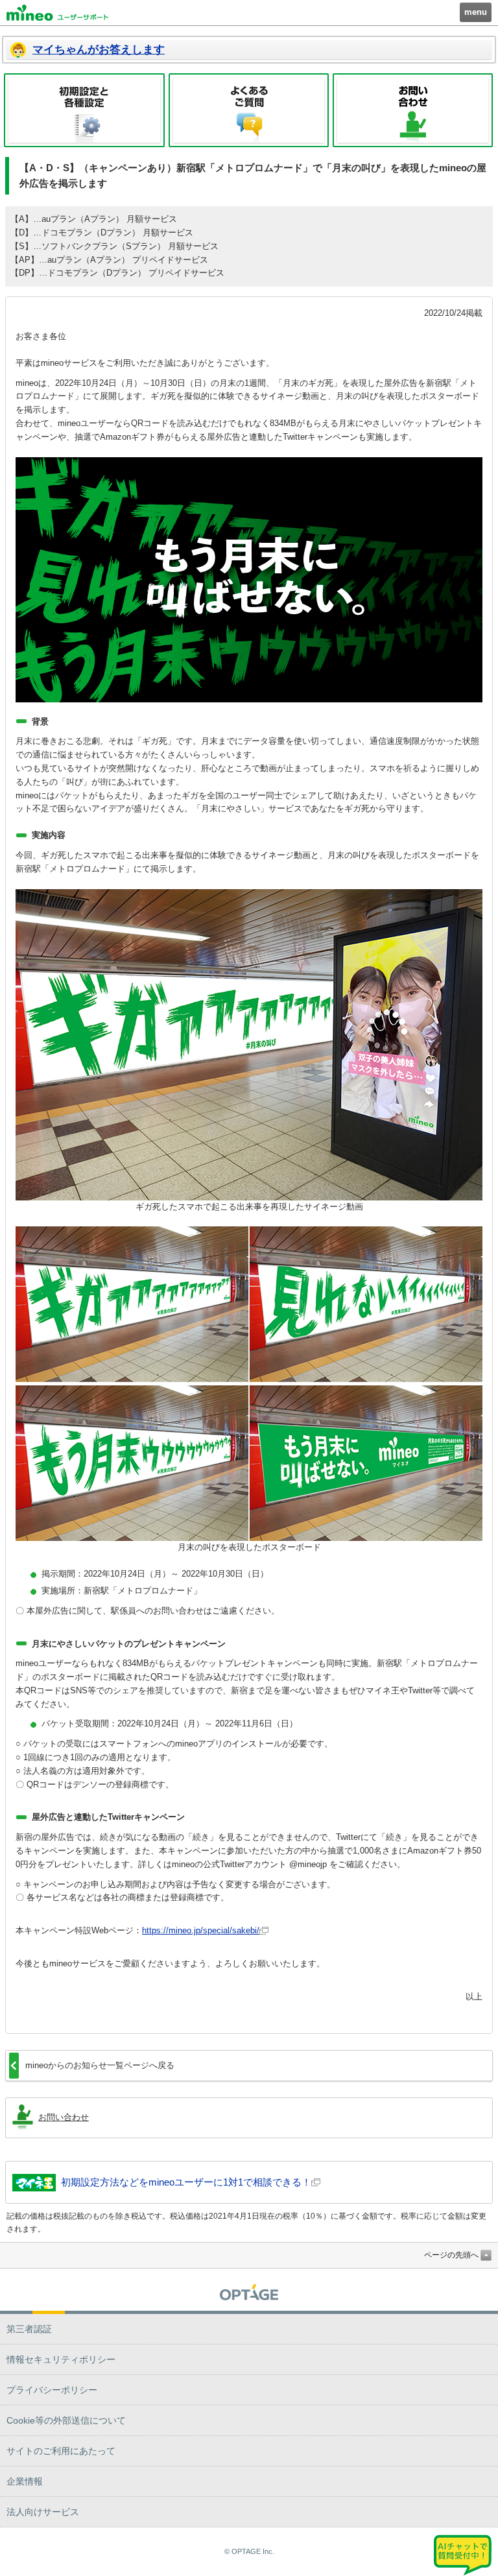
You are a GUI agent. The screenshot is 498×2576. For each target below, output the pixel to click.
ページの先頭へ (451, 2255)
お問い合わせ (413, 110)
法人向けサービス (43, 2512)
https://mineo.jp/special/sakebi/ (201, 1930)
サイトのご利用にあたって (61, 2451)
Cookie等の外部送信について (66, 2420)
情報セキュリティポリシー (61, 2359)
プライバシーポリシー (52, 2390)
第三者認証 (29, 2329)
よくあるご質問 (249, 110)
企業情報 (25, 2481)
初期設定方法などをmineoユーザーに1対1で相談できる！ (186, 2182)
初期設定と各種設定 (84, 110)
